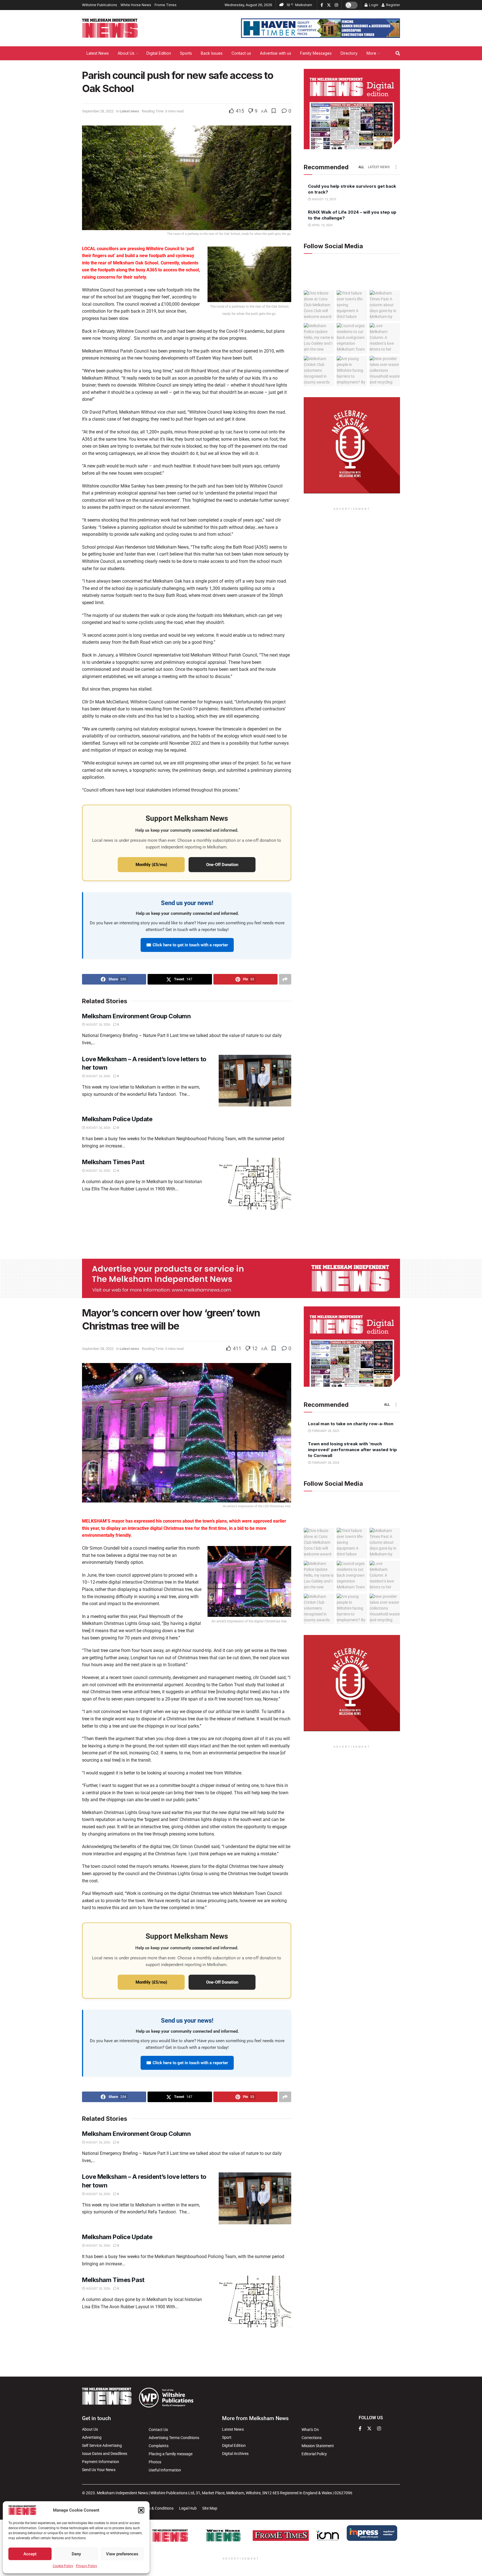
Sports (186, 53)
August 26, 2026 (98, 1025)
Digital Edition (159, 53)
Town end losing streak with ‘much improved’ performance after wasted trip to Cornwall (352, 1450)
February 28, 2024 (325, 1463)
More (371, 53)
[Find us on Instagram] (336, 5)
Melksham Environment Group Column (136, 1016)
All (361, 167)
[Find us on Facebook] (322, 5)
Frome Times (166, 5)
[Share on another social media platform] (285, 979)
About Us (126, 53)
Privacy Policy (86, 2566)
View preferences (122, 2554)
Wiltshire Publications (100, 5)
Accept (30, 2554)
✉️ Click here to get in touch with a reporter (187, 945)
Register (393, 5)
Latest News (98, 53)
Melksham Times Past (113, 1162)
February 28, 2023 (325, 1431)
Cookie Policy (63, 2566)
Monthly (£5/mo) (151, 865)
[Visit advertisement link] (320, 28)
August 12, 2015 (324, 199)
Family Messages (316, 53)
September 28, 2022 (98, 111)
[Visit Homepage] (110, 28)
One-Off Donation (222, 865)
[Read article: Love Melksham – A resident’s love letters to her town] (255, 1081)
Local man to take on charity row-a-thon (351, 1424)
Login (373, 5)
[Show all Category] (396, 167)
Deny (76, 2554)
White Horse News (136, 5)
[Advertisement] (241, 1233)
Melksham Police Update (117, 1119)
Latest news (129, 111)
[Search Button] (398, 53)
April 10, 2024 (322, 225)
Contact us (241, 53)
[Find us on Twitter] (329, 5)
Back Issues (212, 53)
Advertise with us (276, 53)
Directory (349, 53)
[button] (141, 2510)
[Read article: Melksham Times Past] (255, 1184)
